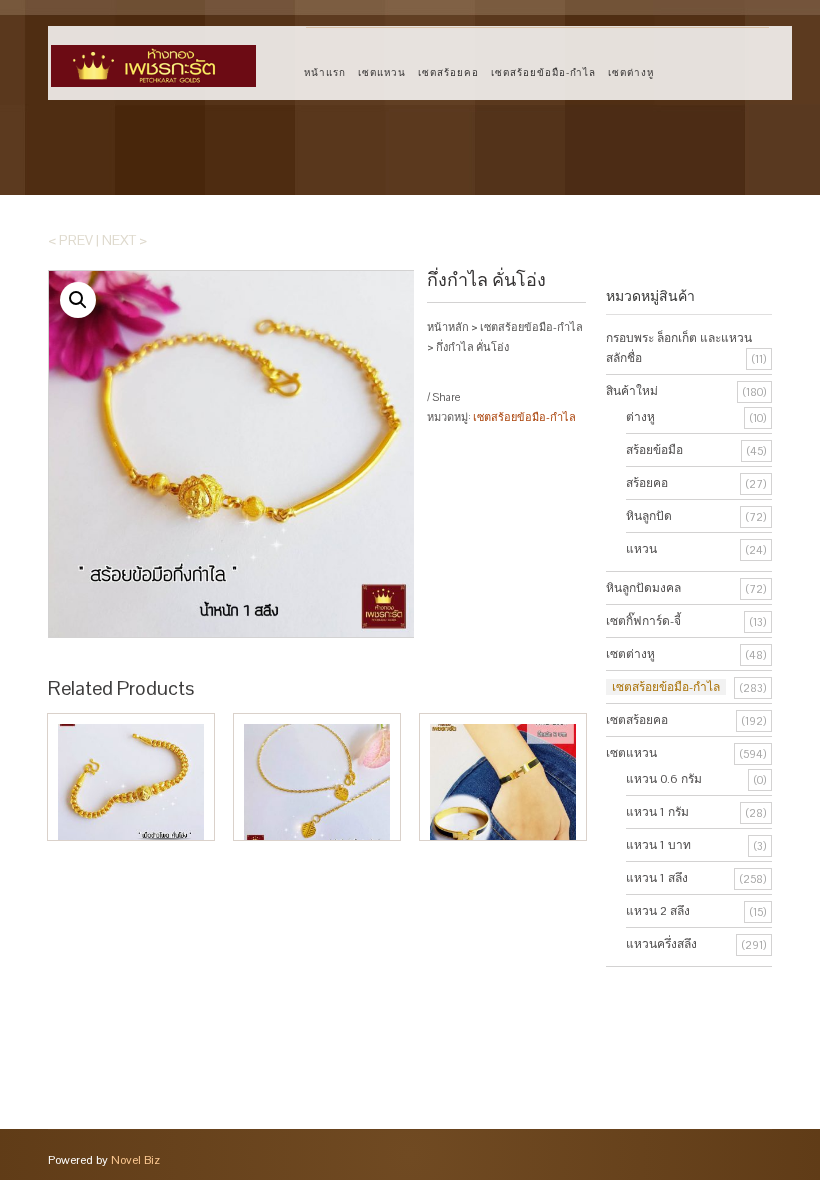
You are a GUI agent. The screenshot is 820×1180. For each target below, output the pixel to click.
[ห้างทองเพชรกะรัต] (153, 56)
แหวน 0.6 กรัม (664, 779)
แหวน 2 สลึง (658, 911)
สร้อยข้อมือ (654, 450)
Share (446, 397)
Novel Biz (135, 1160)
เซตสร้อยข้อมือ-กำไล (543, 72)
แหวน (641, 549)
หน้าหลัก (448, 327)
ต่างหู (640, 417)
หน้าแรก (325, 72)
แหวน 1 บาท (658, 845)
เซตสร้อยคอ (448, 72)
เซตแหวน (382, 72)
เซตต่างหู (631, 72)
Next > (124, 240)
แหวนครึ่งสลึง (661, 944)
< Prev (70, 240)
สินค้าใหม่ (632, 391)
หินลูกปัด (649, 516)
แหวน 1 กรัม (657, 812)
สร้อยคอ (647, 483)
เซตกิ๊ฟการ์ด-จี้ (643, 621)
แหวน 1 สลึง (657, 878)
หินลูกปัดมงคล (643, 588)
